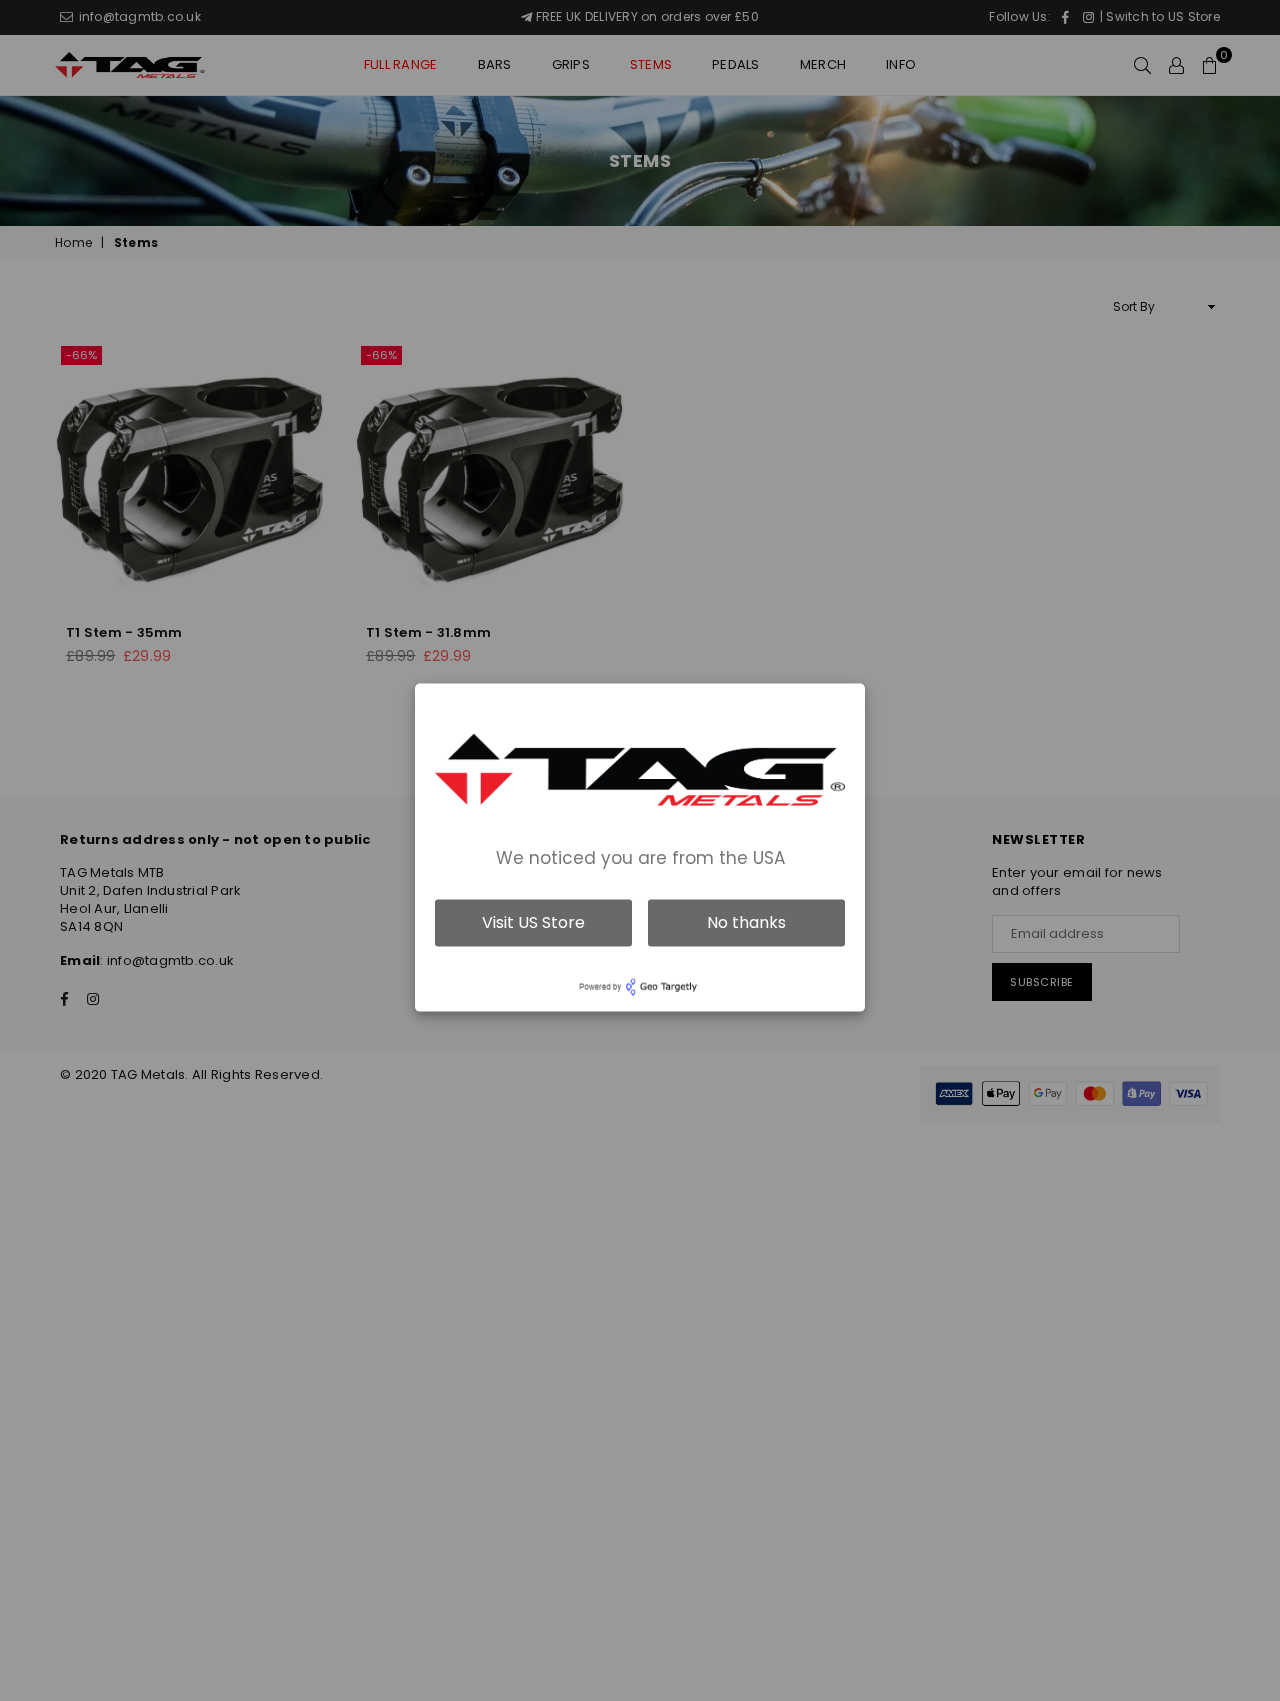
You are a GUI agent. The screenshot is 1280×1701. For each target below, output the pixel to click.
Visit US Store (533, 922)
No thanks (746, 922)
